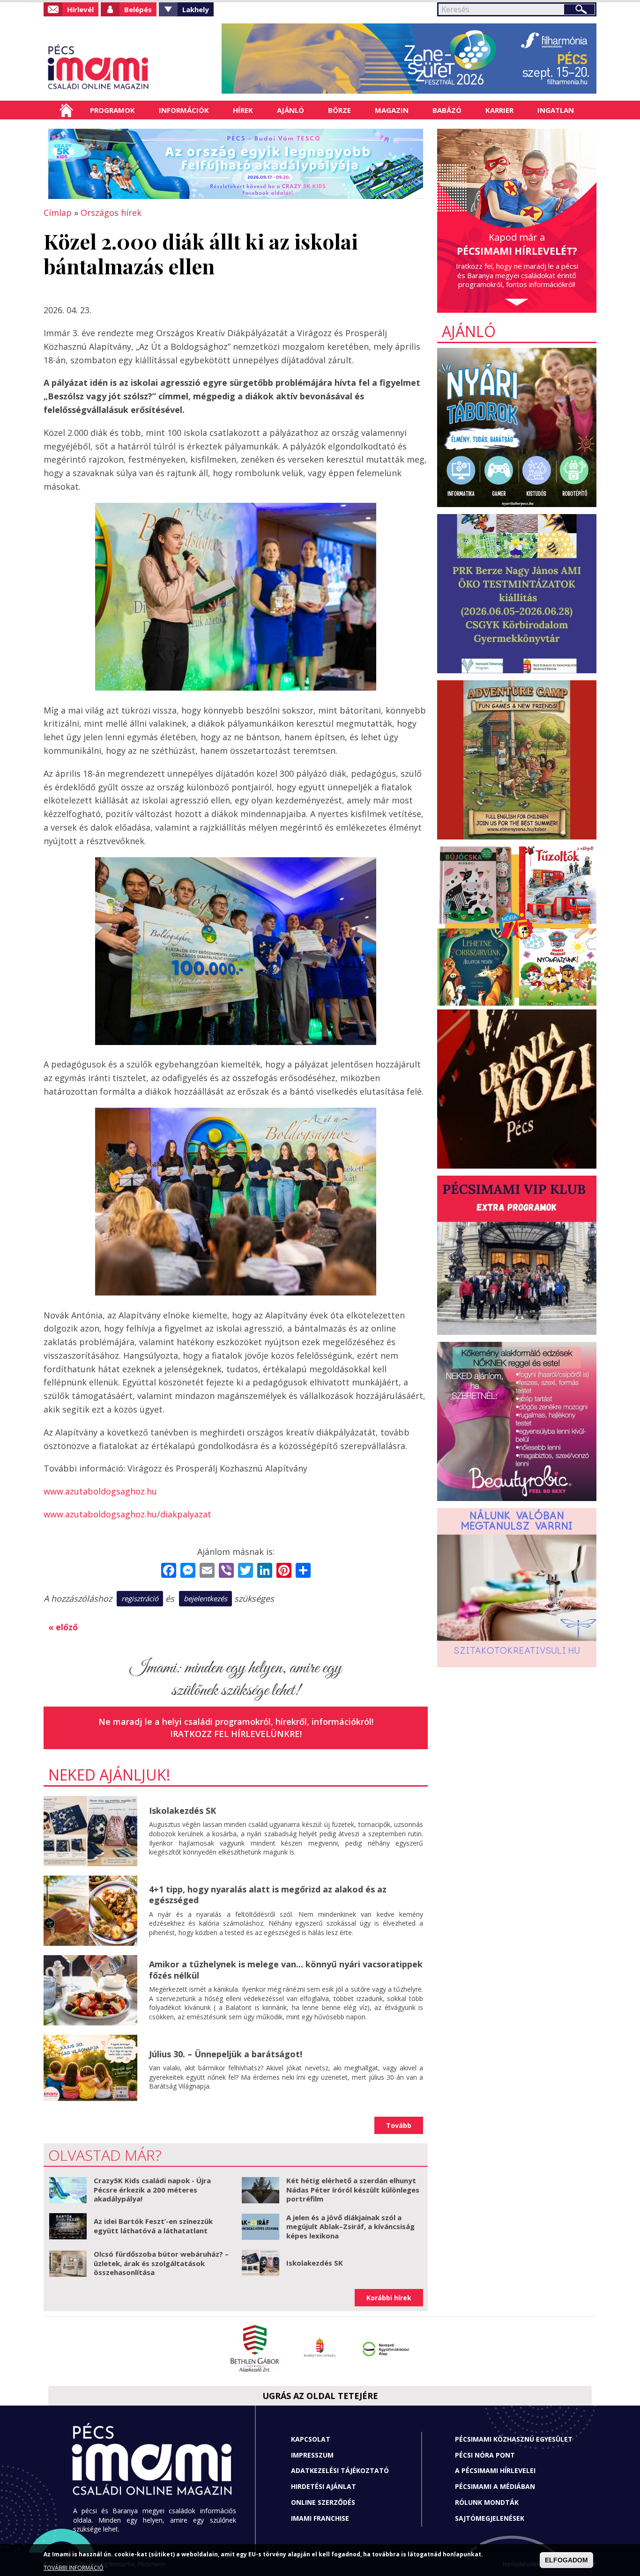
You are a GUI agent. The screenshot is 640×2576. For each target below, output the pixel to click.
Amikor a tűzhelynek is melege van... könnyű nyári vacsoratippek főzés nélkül (286, 1969)
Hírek (243, 110)
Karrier (499, 110)
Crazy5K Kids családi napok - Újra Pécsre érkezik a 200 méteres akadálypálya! (152, 2190)
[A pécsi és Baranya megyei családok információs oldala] (129, 68)
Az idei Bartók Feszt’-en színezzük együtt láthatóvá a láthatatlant (153, 2226)
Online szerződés (323, 2502)
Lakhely (196, 9)
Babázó (447, 110)
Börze (339, 110)
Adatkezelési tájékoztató (340, 2470)
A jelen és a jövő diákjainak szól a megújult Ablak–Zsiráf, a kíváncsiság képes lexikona (350, 2226)
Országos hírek (111, 213)
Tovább (399, 2125)
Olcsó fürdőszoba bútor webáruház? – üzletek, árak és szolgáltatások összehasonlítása (161, 2263)
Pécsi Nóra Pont (485, 2455)
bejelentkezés (205, 1598)
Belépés (138, 9)
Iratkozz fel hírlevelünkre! (236, 1734)
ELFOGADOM (566, 2560)
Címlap (66, 110)
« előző (63, 1627)
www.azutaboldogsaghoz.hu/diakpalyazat (127, 1514)
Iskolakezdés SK (182, 1811)
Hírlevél (80, 9)
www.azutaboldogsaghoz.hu (100, 1491)
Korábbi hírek (389, 2298)
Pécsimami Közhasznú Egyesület (514, 2439)
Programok (112, 110)
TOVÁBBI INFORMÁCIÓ (74, 2568)
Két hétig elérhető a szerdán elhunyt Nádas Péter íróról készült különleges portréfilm (353, 2190)
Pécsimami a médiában (495, 2486)
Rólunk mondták (487, 2502)
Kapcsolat (311, 2439)
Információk (184, 110)
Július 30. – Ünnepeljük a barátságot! (226, 2054)
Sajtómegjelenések (490, 2518)
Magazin (392, 110)
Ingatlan (556, 110)
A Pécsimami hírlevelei (495, 2470)
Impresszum (312, 2455)
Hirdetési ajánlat (324, 2486)
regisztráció (140, 1598)
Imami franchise (320, 2518)
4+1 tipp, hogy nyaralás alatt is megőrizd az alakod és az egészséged (268, 1895)
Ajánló (290, 110)
